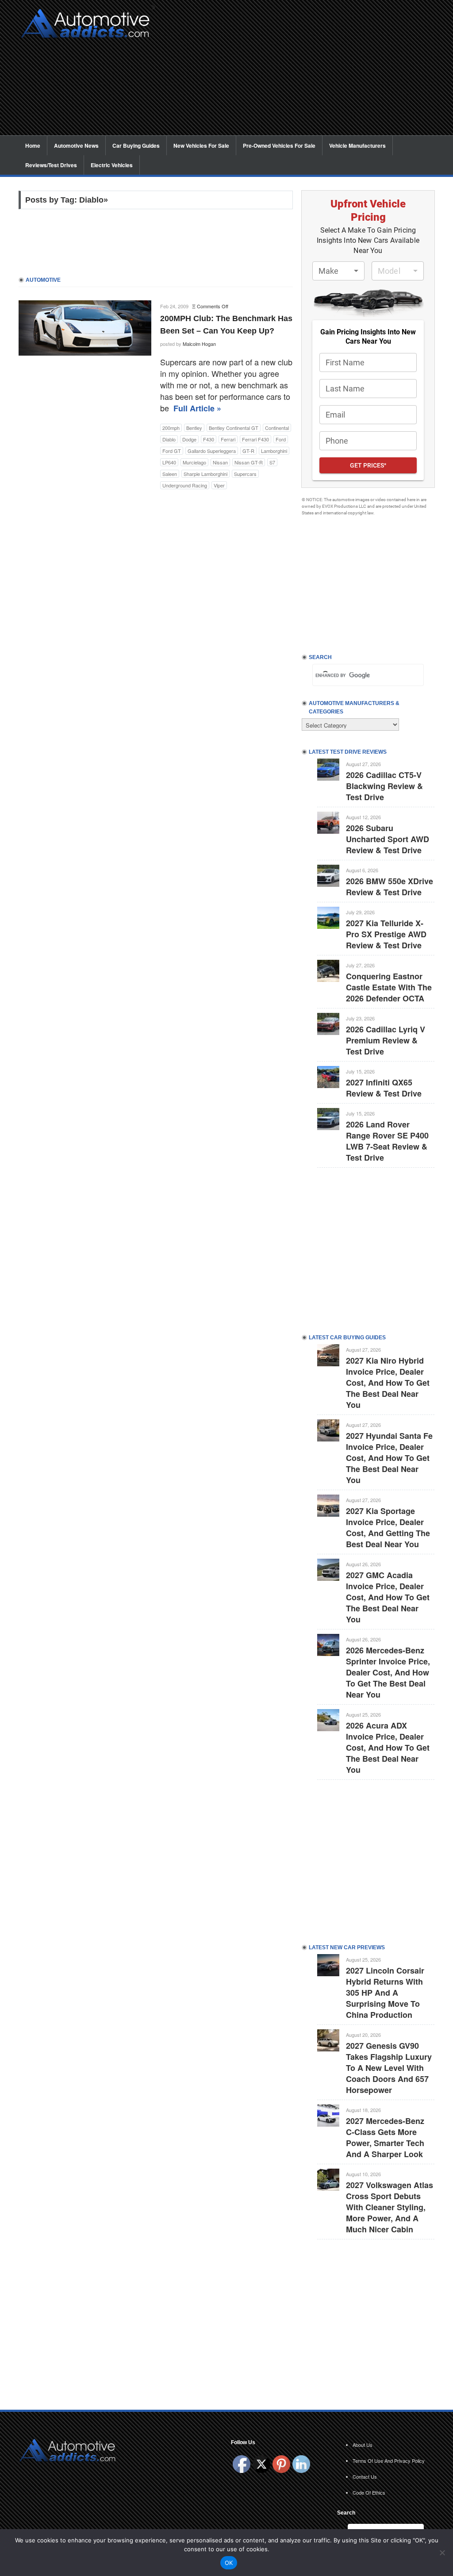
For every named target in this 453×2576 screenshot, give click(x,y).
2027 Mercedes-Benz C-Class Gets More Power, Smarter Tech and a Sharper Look (385, 2137)
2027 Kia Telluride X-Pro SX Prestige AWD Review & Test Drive (386, 934)
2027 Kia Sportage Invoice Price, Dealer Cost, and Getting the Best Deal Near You (388, 1528)
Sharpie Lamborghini (205, 474)
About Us (363, 2445)
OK (229, 2563)
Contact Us (365, 2476)
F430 (209, 439)
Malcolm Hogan (199, 344)
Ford (281, 439)
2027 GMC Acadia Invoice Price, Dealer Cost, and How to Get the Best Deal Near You (388, 1597)
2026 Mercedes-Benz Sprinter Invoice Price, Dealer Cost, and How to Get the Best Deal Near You (388, 1672)
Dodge (189, 439)
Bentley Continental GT (234, 428)
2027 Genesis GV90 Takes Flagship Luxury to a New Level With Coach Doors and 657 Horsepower (389, 2068)
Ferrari (228, 439)
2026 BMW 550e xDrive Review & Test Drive (390, 887)
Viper (219, 485)
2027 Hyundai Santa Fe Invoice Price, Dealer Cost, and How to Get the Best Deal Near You (389, 1458)
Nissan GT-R (249, 462)
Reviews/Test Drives (51, 165)
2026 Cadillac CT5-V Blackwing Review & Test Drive (384, 786)
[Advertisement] (297, 73)
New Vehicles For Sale (201, 146)
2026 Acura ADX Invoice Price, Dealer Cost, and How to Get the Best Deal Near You (388, 1748)
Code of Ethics (369, 2492)
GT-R (248, 451)
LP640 (169, 462)
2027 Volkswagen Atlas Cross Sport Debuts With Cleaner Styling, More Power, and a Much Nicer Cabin (390, 2207)
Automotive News (76, 146)
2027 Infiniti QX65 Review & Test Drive (384, 1088)
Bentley (194, 428)
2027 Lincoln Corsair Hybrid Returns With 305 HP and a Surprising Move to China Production (385, 1993)
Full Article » (197, 408)
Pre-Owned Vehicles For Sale (279, 146)
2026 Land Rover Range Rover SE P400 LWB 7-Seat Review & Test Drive (387, 1141)
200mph (171, 428)
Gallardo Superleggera (212, 451)
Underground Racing (185, 485)
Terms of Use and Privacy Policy (389, 2461)
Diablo (169, 439)
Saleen (170, 474)
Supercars (245, 474)
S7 (272, 462)
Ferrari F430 (255, 439)
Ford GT (172, 451)
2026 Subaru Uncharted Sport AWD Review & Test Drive (388, 839)
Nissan (220, 462)
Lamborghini (274, 451)
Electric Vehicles (112, 165)
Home (33, 146)
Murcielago (194, 462)
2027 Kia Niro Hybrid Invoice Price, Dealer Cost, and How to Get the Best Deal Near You (388, 1383)
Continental (277, 428)
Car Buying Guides (136, 146)
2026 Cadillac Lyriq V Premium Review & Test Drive (386, 1040)
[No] (442, 2553)
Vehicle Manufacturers (357, 146)
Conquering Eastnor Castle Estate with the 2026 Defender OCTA (389, 987)
